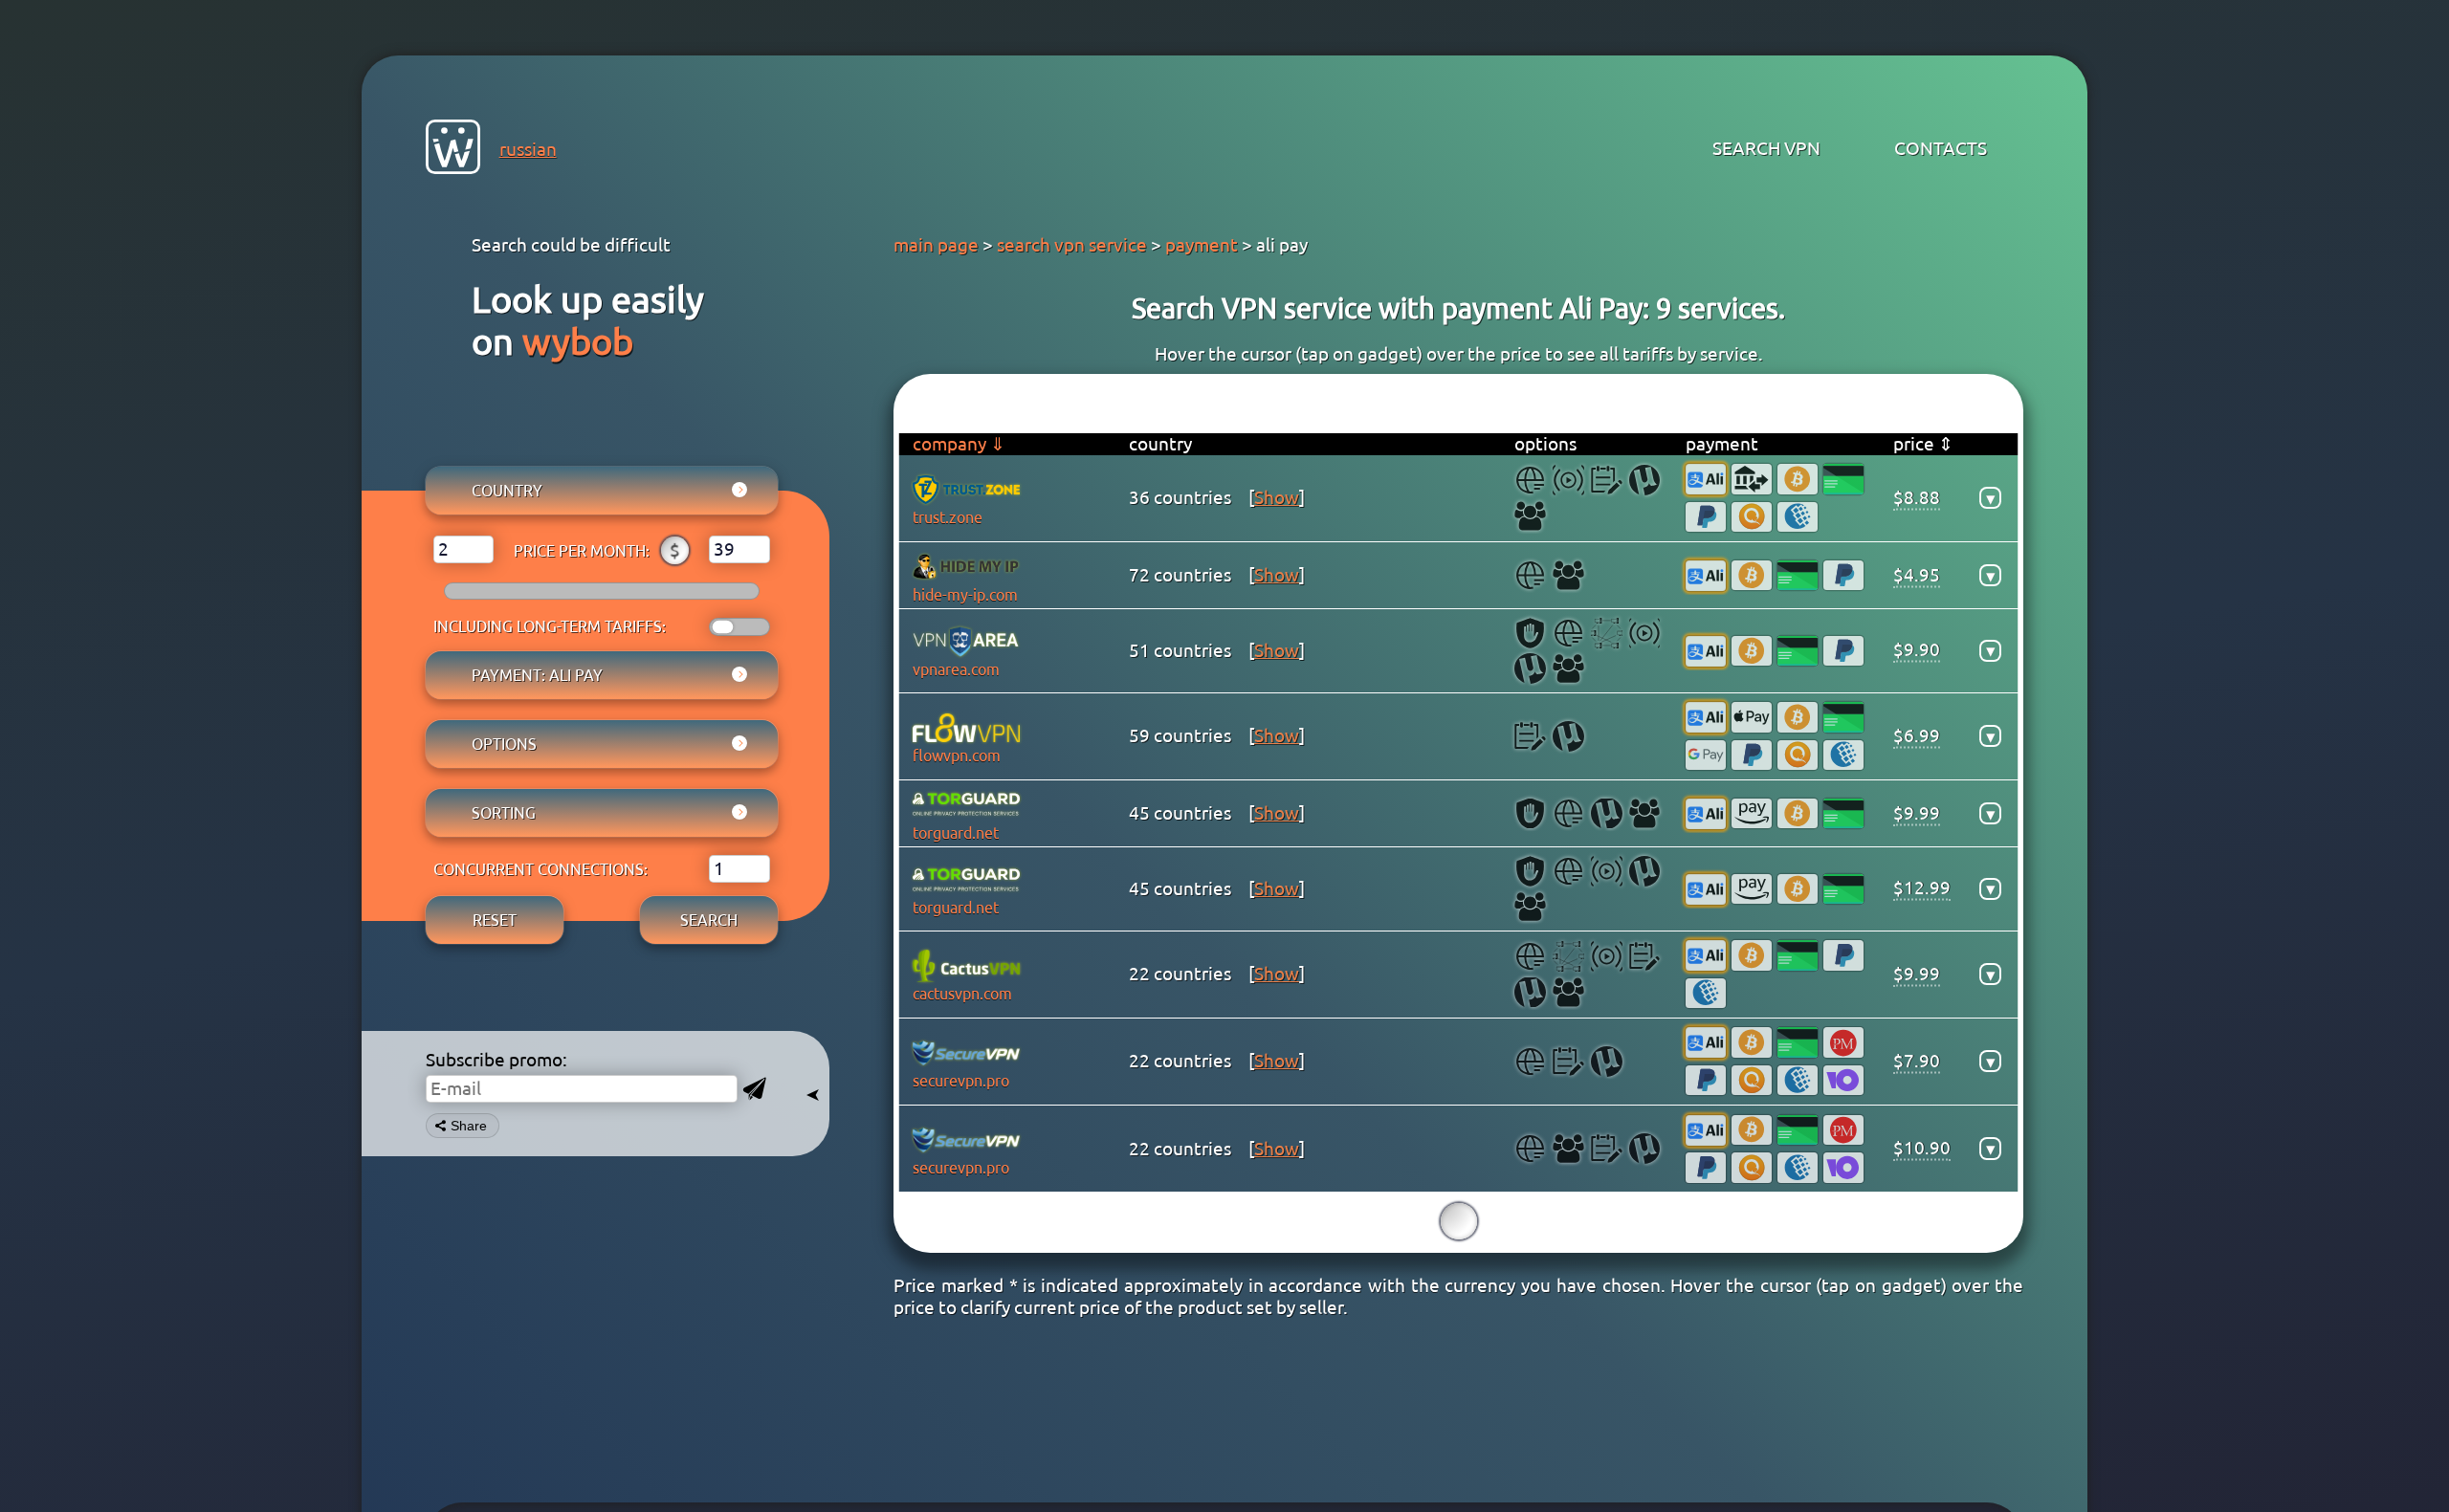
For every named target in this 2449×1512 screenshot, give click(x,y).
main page (936, 245)
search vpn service (1072, 245)
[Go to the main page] (453, 150)
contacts (1941, 148)
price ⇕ (1923, 444)
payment (1202, 245)
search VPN (1766, 148)
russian (528, 149)
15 (1459, 1220)
